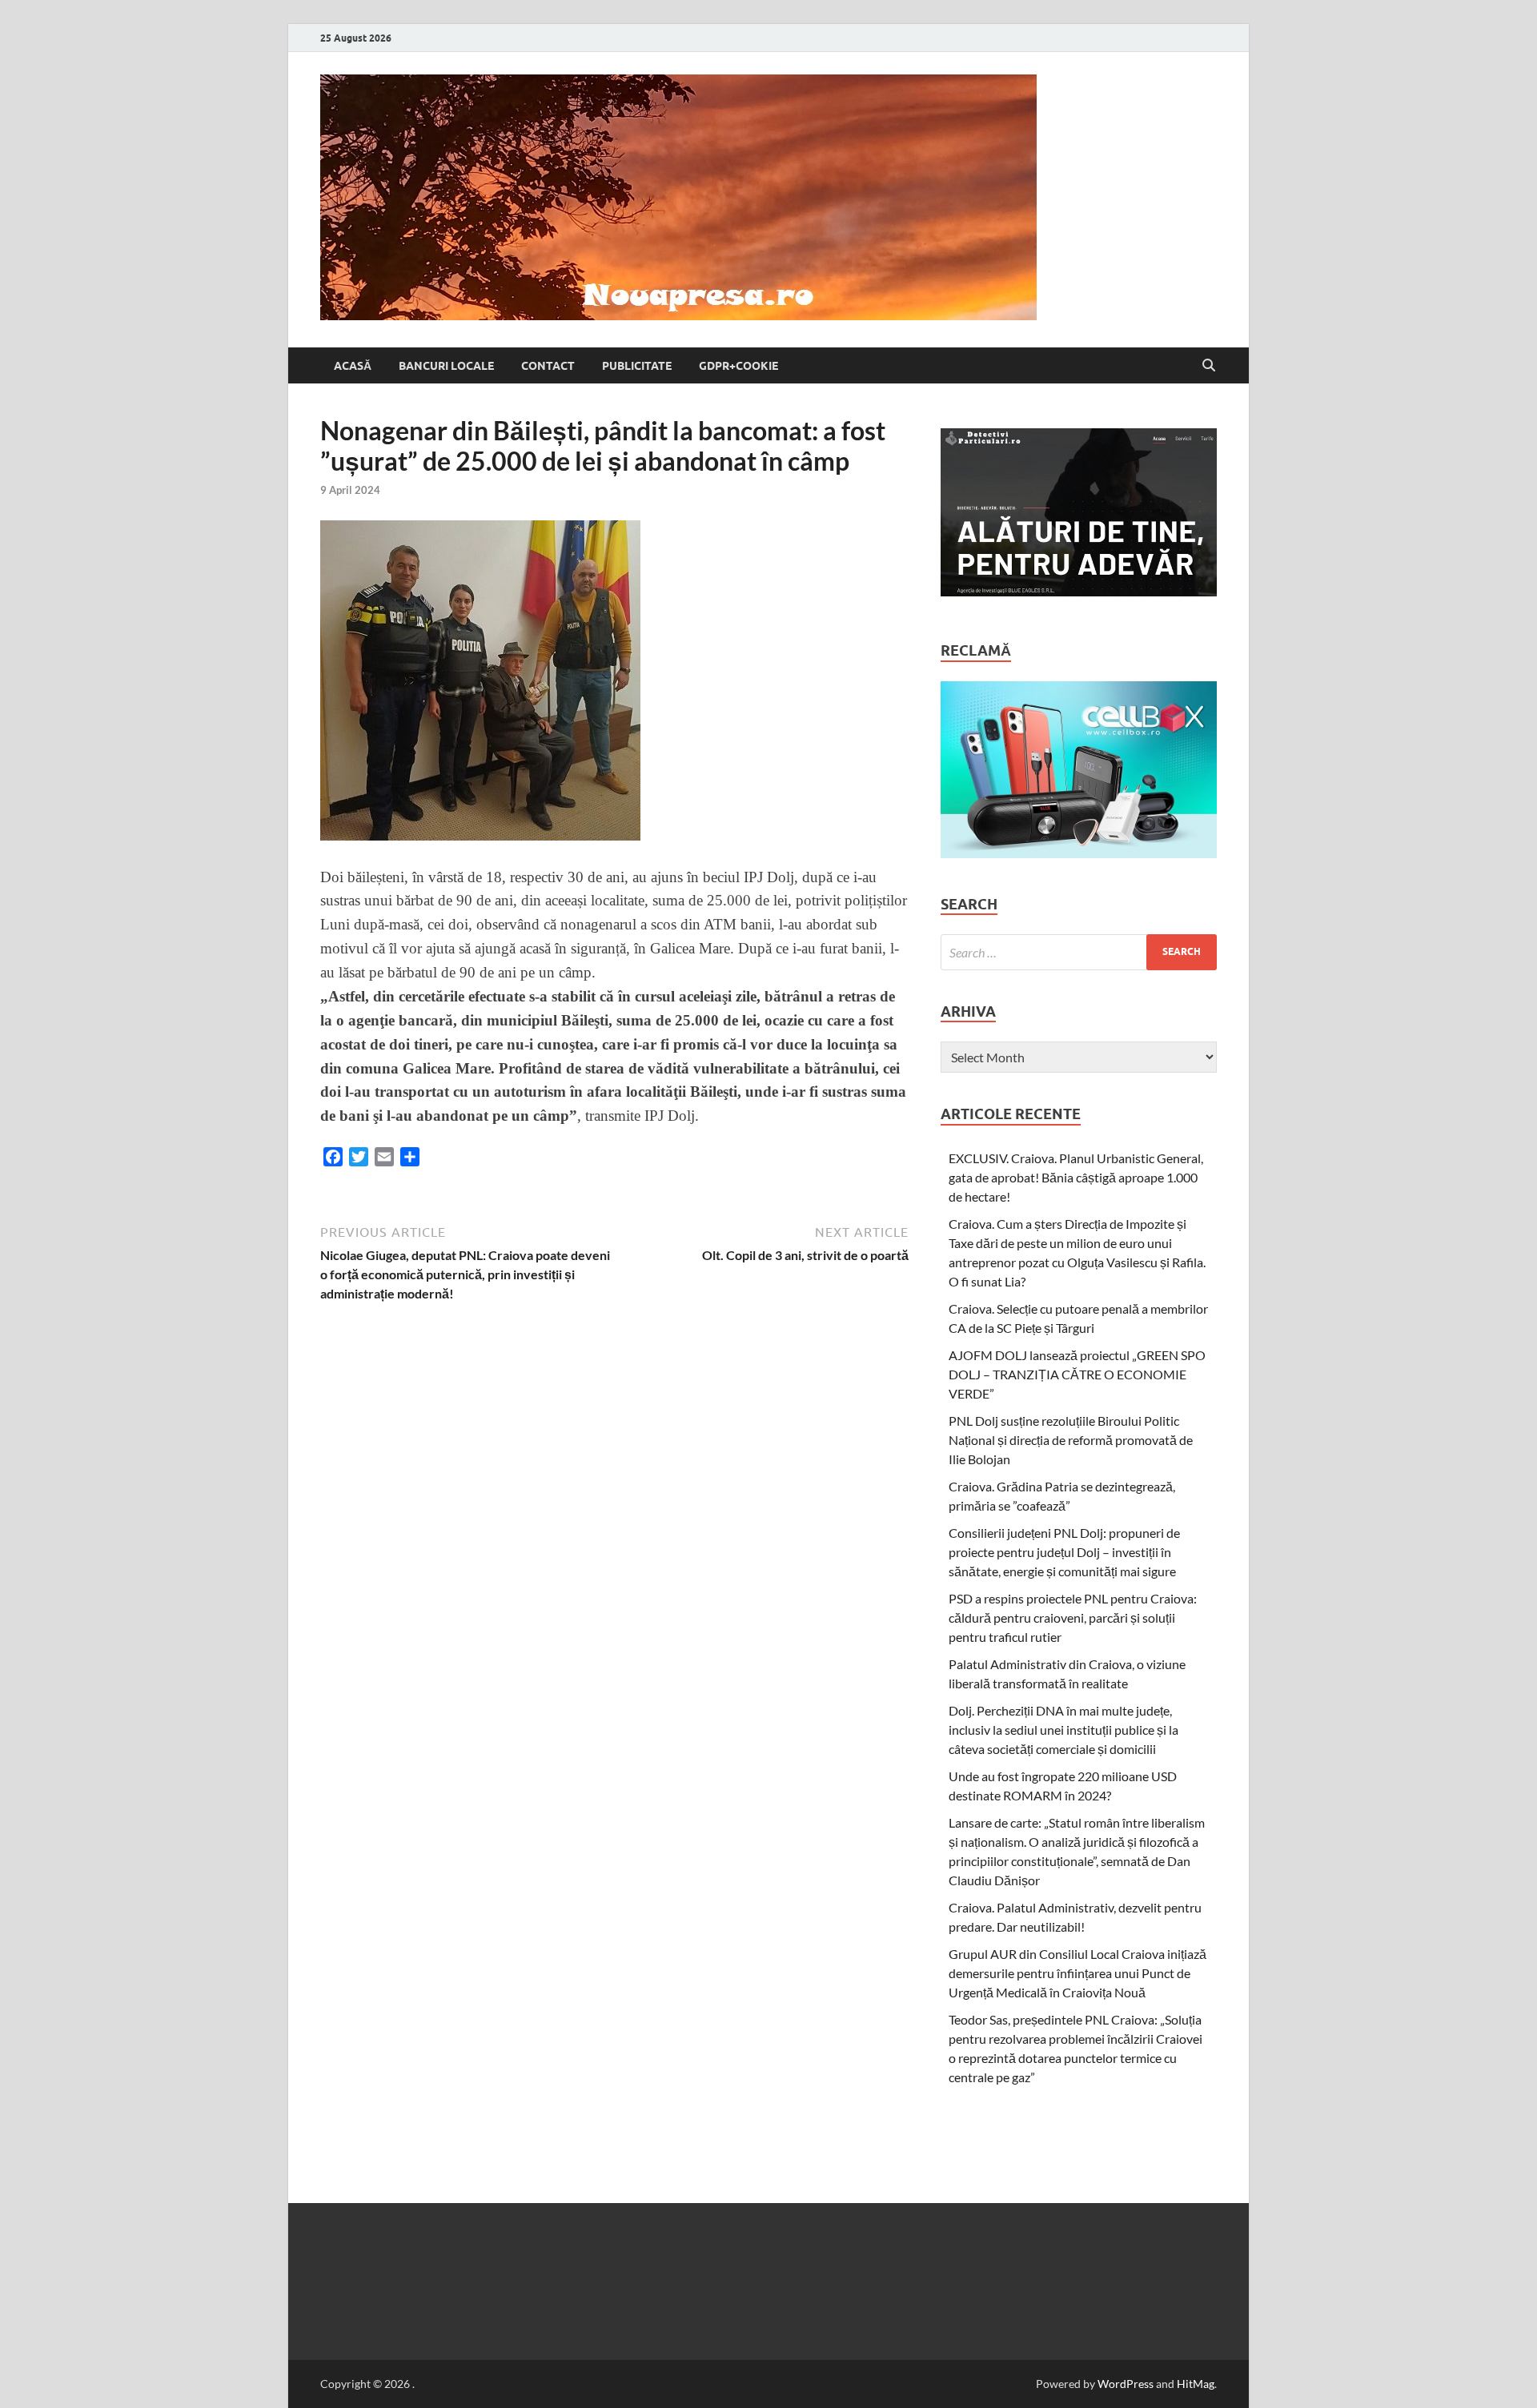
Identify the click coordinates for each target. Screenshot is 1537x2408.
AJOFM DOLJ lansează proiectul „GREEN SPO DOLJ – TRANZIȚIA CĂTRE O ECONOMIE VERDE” (1077, 1374)
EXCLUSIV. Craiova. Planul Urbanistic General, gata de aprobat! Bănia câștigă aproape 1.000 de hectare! (1076, 1177)
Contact (548, 366)
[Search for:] (1079, 952)
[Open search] (1209, 366)
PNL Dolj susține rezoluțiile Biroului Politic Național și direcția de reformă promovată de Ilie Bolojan (1071, 1440)
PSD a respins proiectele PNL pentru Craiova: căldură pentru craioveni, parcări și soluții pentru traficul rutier (1073, 1617)
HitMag (1196, 2384)
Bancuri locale (446, 366)
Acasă (353, 366)
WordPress (1126, 2384)
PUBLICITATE (637, 366)
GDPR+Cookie (738, 366)
